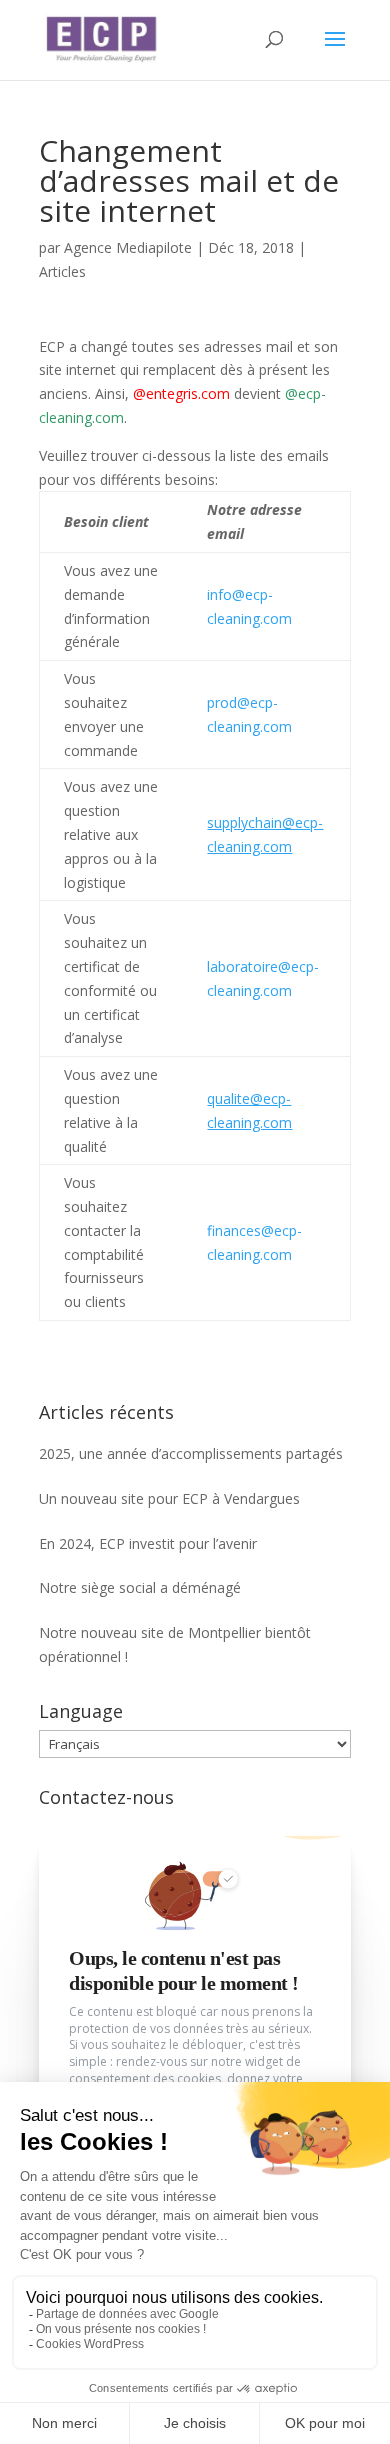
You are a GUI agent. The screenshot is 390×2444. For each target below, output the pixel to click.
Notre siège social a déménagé (140, 1587)
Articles (62, 271)
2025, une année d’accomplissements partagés (191, 1453)
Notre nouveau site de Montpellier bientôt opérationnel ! (175, 1644)
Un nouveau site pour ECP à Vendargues (169, 1498)
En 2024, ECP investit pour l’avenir (148, 1543)
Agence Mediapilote (128, 247)
